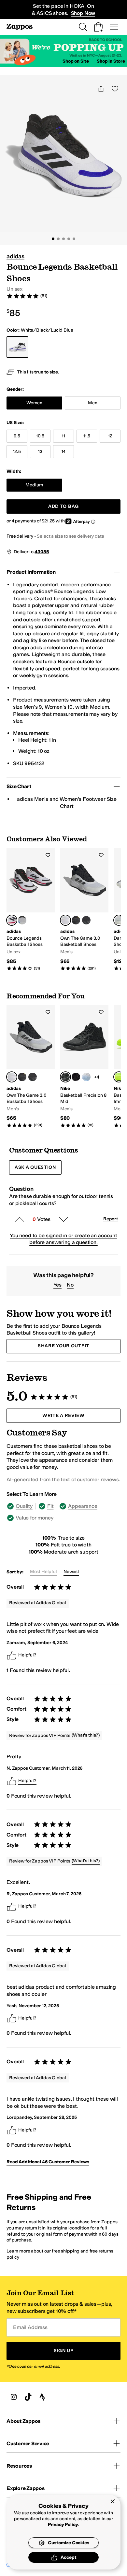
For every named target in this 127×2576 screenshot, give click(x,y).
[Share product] (101, 89)
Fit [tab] (50, 1506)
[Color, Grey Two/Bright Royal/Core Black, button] (22, 920)
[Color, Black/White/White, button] (86, 920)
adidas (15, 256)
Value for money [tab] (35, 1518)
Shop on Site (76, 61)
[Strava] (42, 2397)
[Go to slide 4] (69, 239)
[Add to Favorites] (48, 855)
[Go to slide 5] (74, 239)
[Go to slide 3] (63, 239)
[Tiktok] (28, 2397)
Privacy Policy (63, 2525)
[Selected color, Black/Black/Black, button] (65, 1077)
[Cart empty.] (98, 27)
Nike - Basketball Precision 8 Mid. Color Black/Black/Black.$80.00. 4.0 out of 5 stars (85, 1066)
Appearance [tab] (83, 1506)
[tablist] (63, 1512)
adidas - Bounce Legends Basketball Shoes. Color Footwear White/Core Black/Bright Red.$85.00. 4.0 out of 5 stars (31, 909)
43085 (42, 552)
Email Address (30, 2328)
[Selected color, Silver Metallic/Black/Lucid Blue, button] (119, 920)
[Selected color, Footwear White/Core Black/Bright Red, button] (12, 920)
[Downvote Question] (63, 1219)
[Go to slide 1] (53, 239)
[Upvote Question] (20, 1219)
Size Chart (19, 786)
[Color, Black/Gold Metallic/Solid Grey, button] (76, 920)
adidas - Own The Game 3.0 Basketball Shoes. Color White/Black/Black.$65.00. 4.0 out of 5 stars (85, 909)
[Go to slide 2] (58, 239)
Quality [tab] (24, 1506)
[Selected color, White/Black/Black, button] (65, 920)
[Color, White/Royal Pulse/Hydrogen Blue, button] (86, 1077)
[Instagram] (14, 2397)
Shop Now (83, 13)
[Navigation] (114, 27)
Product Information (31, 572)
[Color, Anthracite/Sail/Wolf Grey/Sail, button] (76, 1077)
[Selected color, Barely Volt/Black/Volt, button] (119, 1077)
